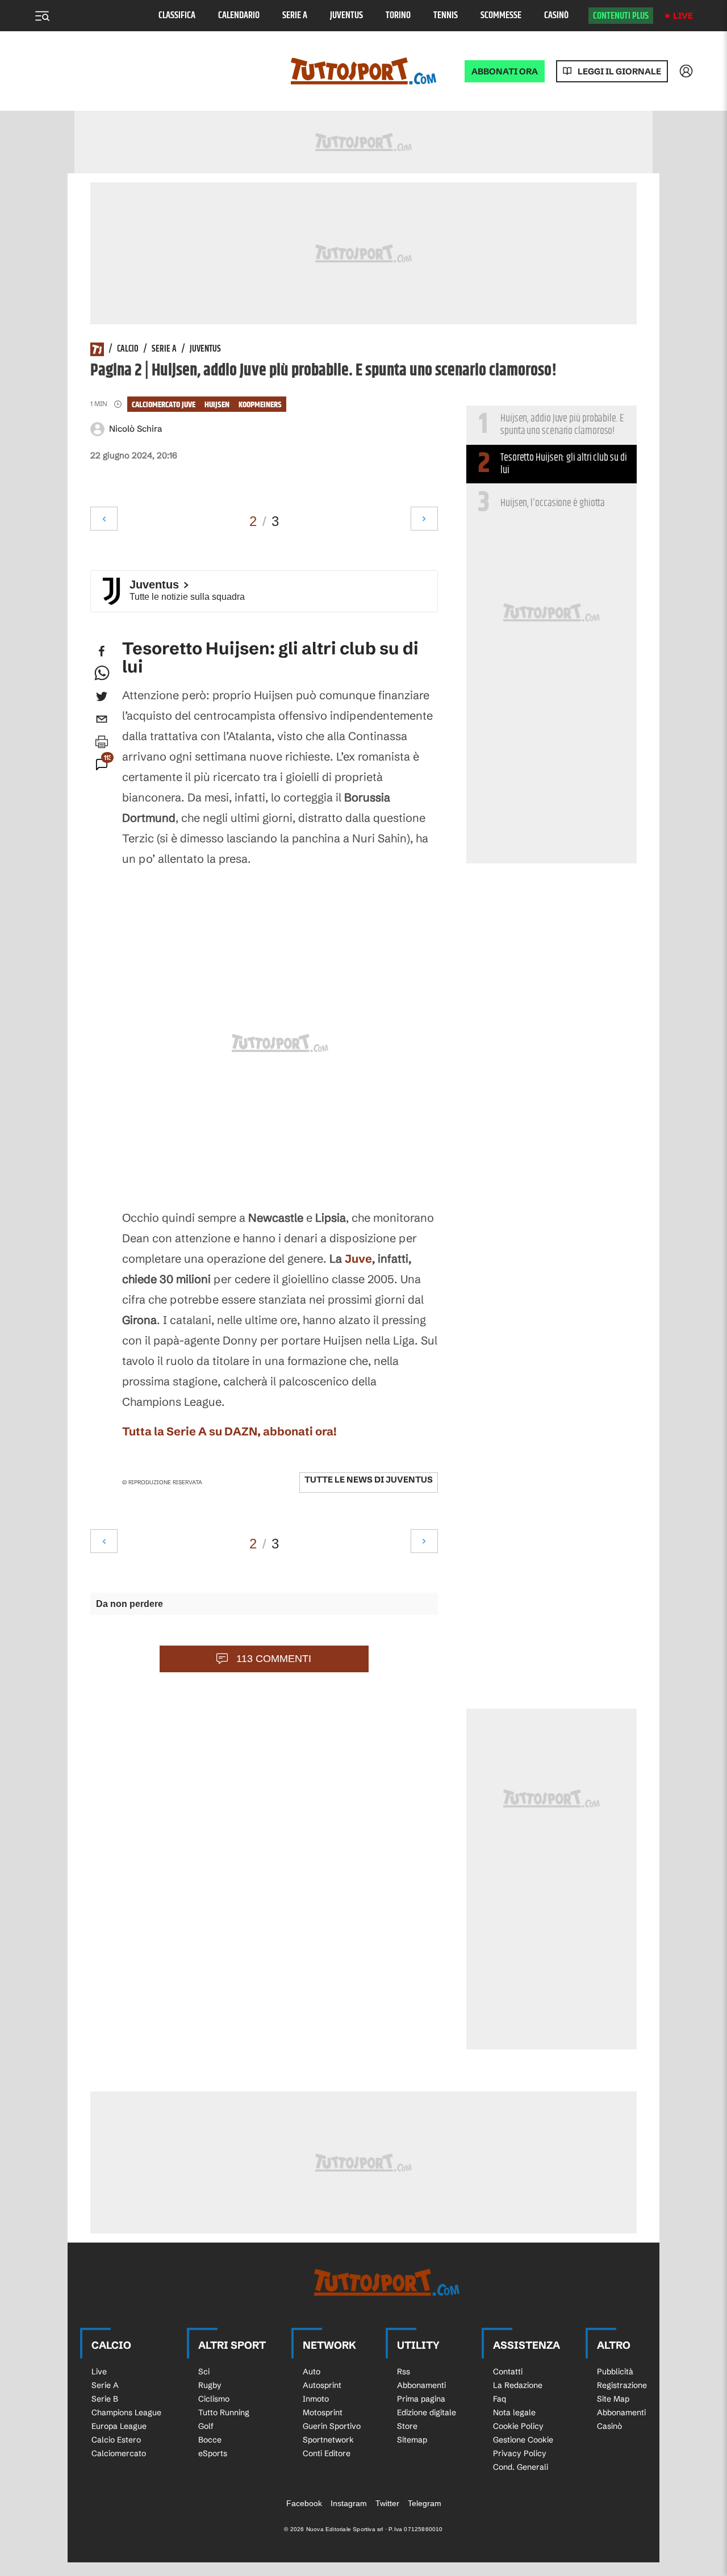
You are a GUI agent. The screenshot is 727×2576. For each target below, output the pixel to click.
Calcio (128, 349)
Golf (206, 2426)
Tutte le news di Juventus (369, 1479)
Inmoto (316, 2399)
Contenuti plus (621, 16)
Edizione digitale (427, 2412)
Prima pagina (421, 2399)
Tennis (446, 16)
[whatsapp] (102, 674)
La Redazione (518, 2385)
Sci (204, 2372)
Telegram (425, 2503)
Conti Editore (327, 2453)
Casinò (556, 16)
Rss (404, 2372)
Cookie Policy (518, 2426)
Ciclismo (214, 2399)
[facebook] (102, 651)
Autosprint (322, 2385)
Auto (312, 2372)
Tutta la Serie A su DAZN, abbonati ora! (229, 1431)
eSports (213, 2453)
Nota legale (514, 2412)
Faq (500, 2399)
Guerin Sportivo (332, 2426)
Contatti (508, 2372)
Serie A (295, 16)
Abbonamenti (421, 2385)
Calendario (239, 16)
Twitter (387, 2503)
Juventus (346, 16)
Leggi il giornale (619, 71)
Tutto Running (224, 2412)
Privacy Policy (520, 2453)
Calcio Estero (116, 2440)
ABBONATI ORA (505, 71)
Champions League (126, 2412)
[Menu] (42, 16)
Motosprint (323, 2412)
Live (683, 16)
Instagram (349, 2503)
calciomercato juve (164, 405)
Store (407, 2426)
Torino (398, 16)
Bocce (210, 2440)
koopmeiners (260, 405)
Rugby (210, 2385)
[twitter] (102, 696)
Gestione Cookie (523, 2440)
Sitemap (412, 2440)
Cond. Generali (521, 2467)
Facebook (304, 2503)
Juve (358, 1258)
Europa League (119, 2426)
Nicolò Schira (135, 429)
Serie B (105, 2399)
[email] (102, 719)
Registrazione (622, 2385)
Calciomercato (119, 2453)
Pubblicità (615, 2372)
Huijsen (217, 405)
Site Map (613, 2399)
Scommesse (501, 16)
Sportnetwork (328, 2440)
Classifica (177, 16)
